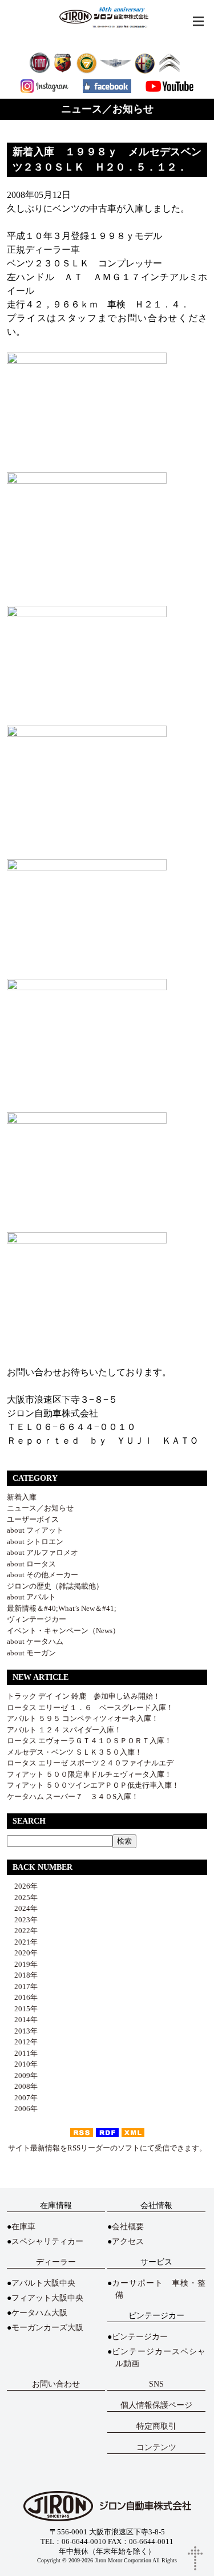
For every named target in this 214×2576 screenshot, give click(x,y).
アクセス (128, 2241)
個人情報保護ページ (156, 2405)
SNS (156, 2384)
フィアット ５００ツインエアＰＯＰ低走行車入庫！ (93, 1785)
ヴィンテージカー (37, 1619)
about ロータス (31, 1564)
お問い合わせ (56, 2384)
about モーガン (31, 1653)
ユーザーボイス (33, 1519)
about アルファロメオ (43, 1552)
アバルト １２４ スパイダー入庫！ (64, 1730)
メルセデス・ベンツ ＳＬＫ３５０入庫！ (74, 1752)
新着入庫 (22, 1497)
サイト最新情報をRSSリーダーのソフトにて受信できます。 (107, 2148)
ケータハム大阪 (39, 2313)
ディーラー (56, 2262)
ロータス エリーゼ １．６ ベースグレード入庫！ (90, 1708)
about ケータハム (35, 1641)
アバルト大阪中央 (43, 2283)
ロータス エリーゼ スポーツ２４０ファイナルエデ (90, 1763)
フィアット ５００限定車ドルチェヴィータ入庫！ (89, 1774)
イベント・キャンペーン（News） (63, 1631)
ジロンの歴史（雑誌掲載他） (55, 1586)
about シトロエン (35, 1542)
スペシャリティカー (47, 2241)
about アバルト (31, 1597)
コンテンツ (156, 2447)
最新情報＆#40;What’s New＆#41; (62, 1608)
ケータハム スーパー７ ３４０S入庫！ (73, 1797)
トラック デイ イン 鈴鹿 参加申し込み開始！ (84, 1696)
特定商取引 (156, 2426)
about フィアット (35, 1530)
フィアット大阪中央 (47, 2298)
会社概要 (128, 2227)
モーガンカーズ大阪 (47, 2328)
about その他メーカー (43, 1575)
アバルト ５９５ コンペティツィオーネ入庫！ (83, 1718)
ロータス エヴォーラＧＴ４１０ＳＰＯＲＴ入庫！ (89, 1741)
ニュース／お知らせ (40, 1508)
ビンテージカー (140, 2337)
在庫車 (23, 2227)
